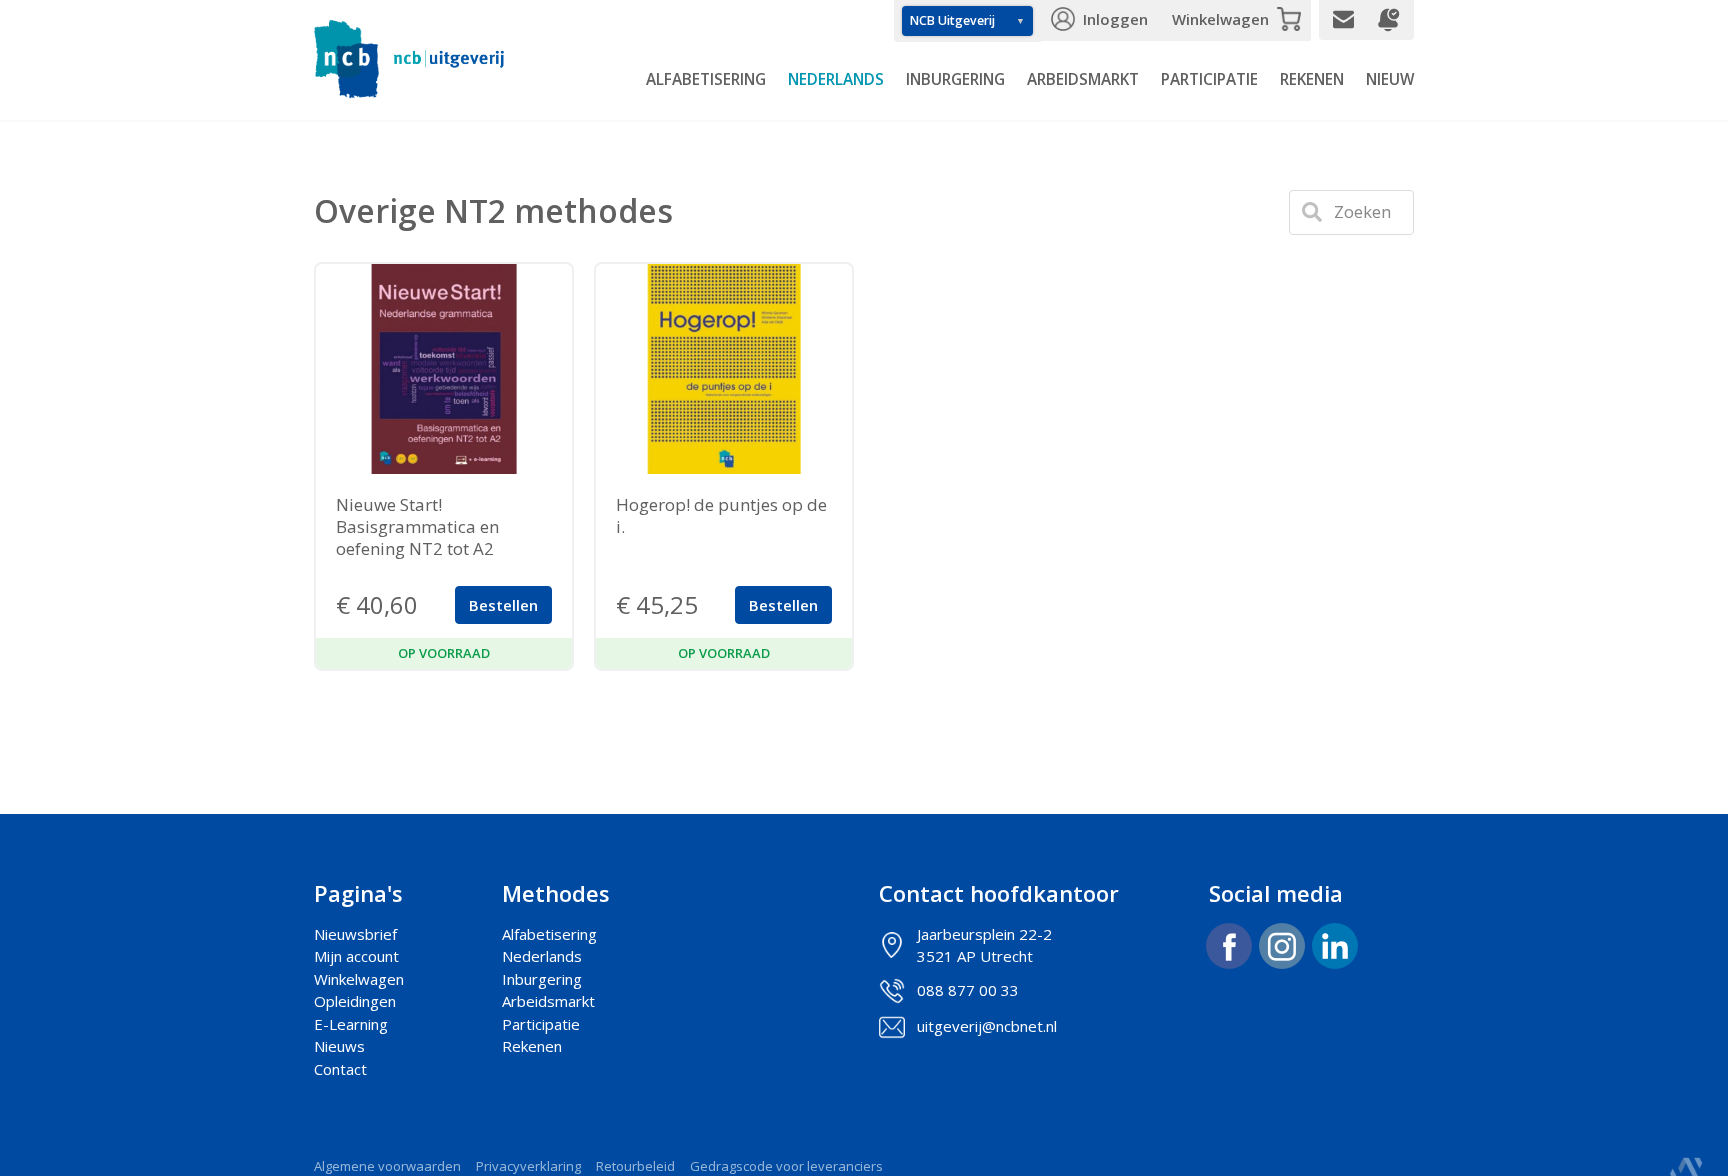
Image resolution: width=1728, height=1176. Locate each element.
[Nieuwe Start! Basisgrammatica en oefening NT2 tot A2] (444, 369)
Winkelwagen (1220, 19)
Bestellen (503, 605)
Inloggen (1115, 19)
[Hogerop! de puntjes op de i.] (724, 369)
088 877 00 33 (968, 990)
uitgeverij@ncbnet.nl (987, 1026)
